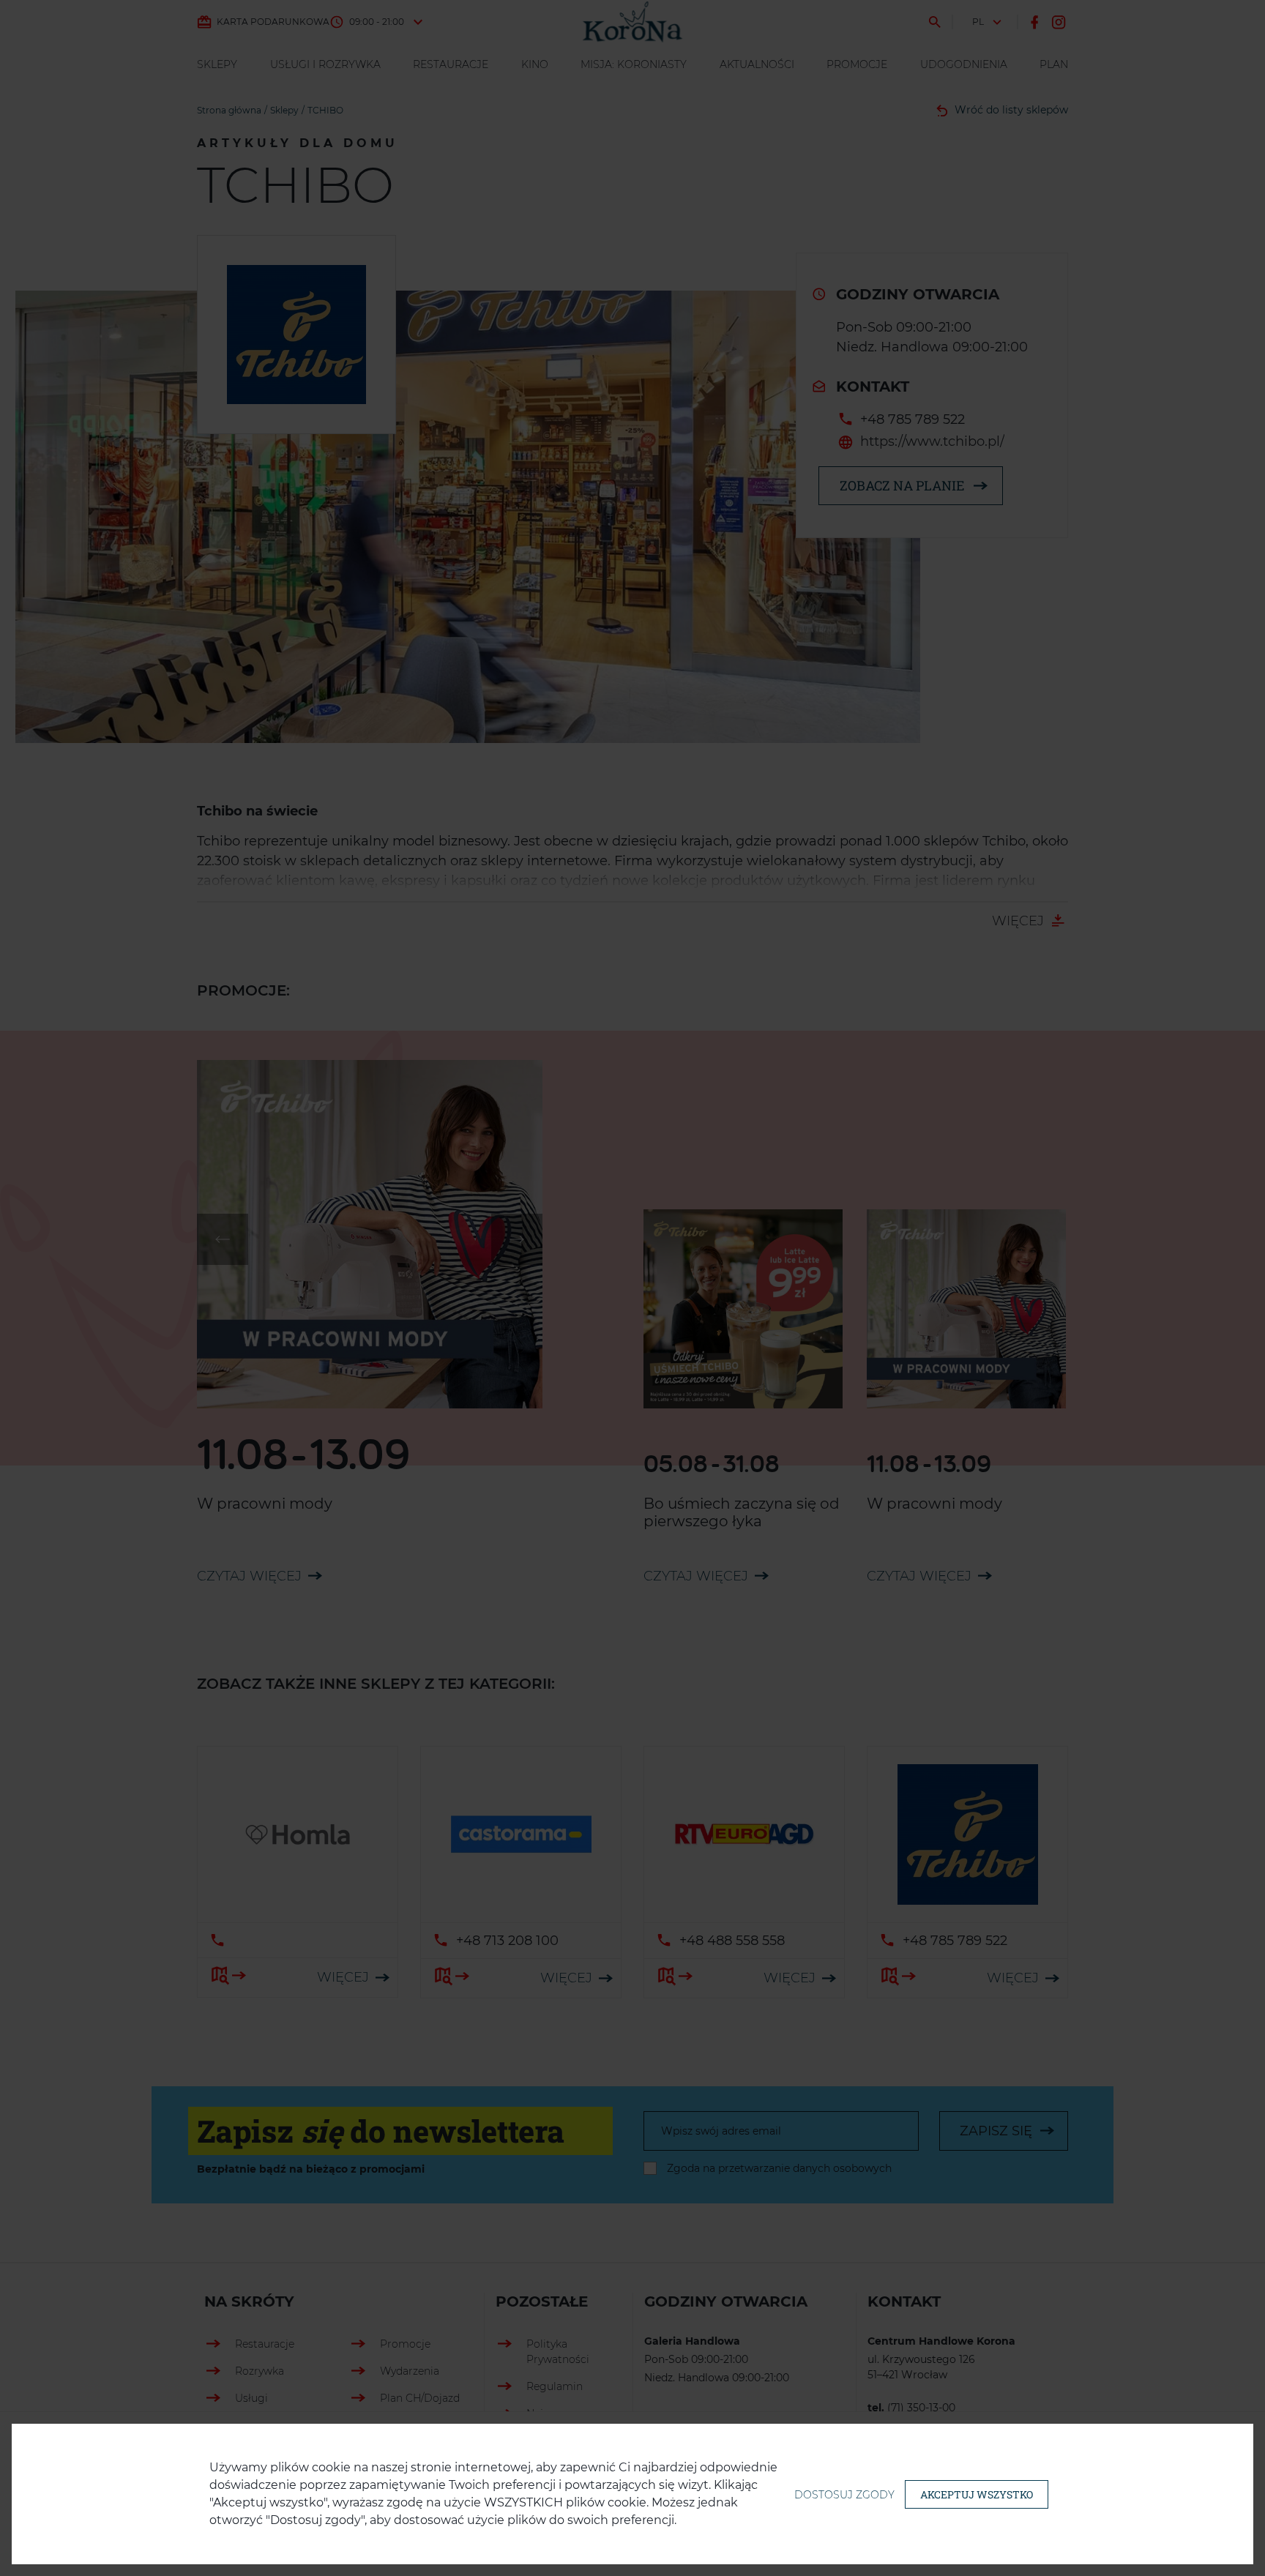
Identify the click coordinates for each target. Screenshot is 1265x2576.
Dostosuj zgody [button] (844, 2495)
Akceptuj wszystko (977, 2494)
